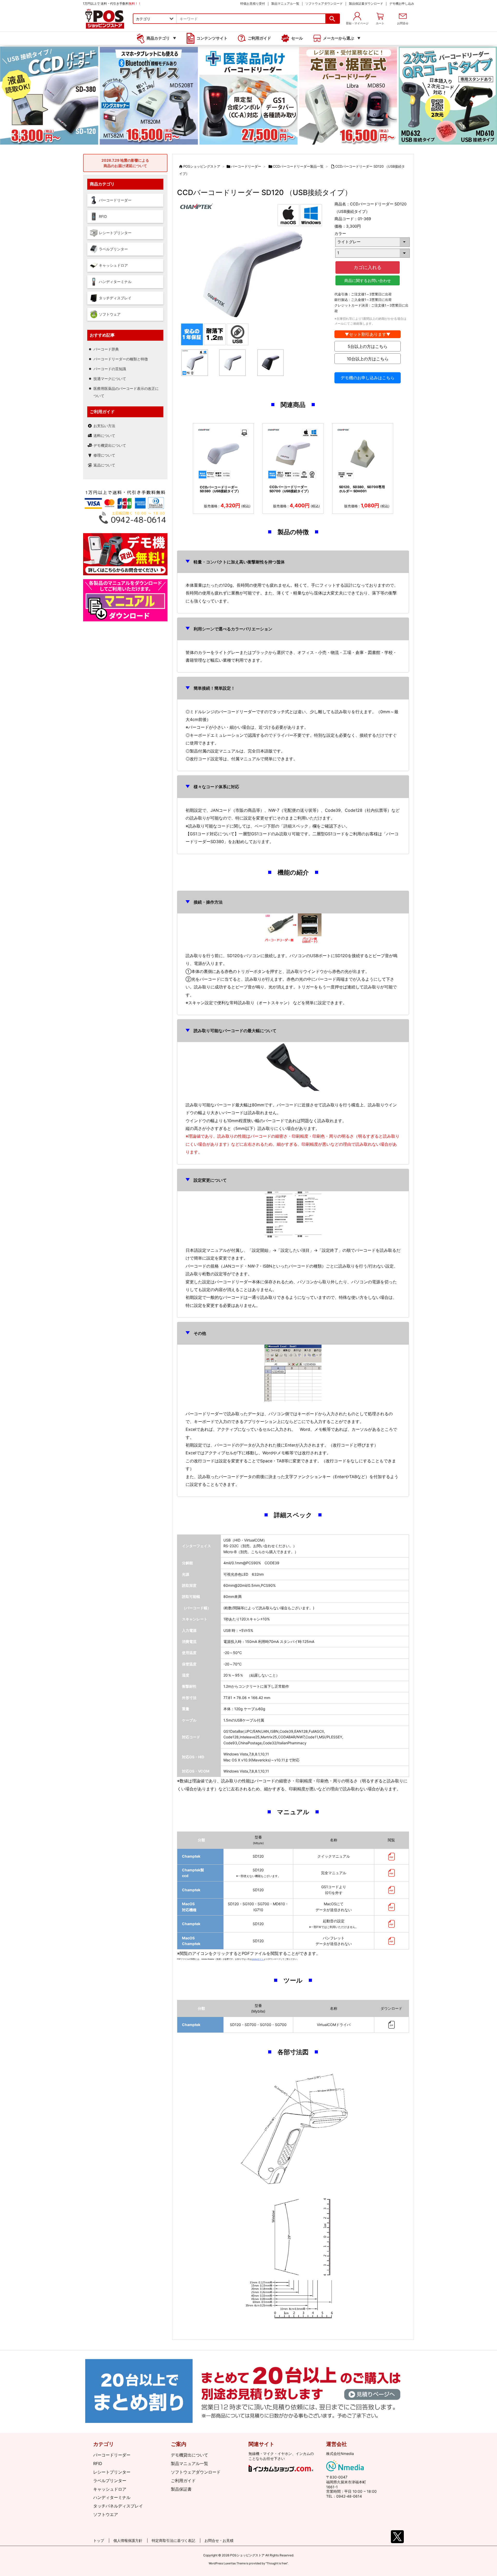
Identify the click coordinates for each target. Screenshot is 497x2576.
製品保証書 (181, 2489)
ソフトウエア (106, 2514)
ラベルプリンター (110, 2481)
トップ (99, 2540)
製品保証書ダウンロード (366, 3)
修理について (104, 455)
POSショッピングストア (202, 166)
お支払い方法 (104, 426)
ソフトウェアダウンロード (324, 3)
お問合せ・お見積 (219, 2540)
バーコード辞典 (106, 349)
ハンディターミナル (112, 2497)
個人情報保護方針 (128, 2540)
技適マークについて (110, 379)
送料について (104, 435)
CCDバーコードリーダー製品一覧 (298, 166)
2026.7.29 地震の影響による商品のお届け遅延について (125, 163)
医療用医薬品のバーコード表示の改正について (126, 392)
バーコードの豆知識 (110, 369)
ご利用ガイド (183, 2481)
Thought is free (277, 2563)
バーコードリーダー (246, 166)
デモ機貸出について (110, 445)
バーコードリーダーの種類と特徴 (121, 359)
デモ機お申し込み (402, 3)
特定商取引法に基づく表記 (173, 2540)
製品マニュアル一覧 (285, 3)
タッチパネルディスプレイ (118, 2506)
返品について (104, 465)
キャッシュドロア (110, 2489)
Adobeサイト (258, 1959)
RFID (98, 2463)
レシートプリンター (112, 2472)
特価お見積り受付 (253, 3)
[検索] (332, 19)
